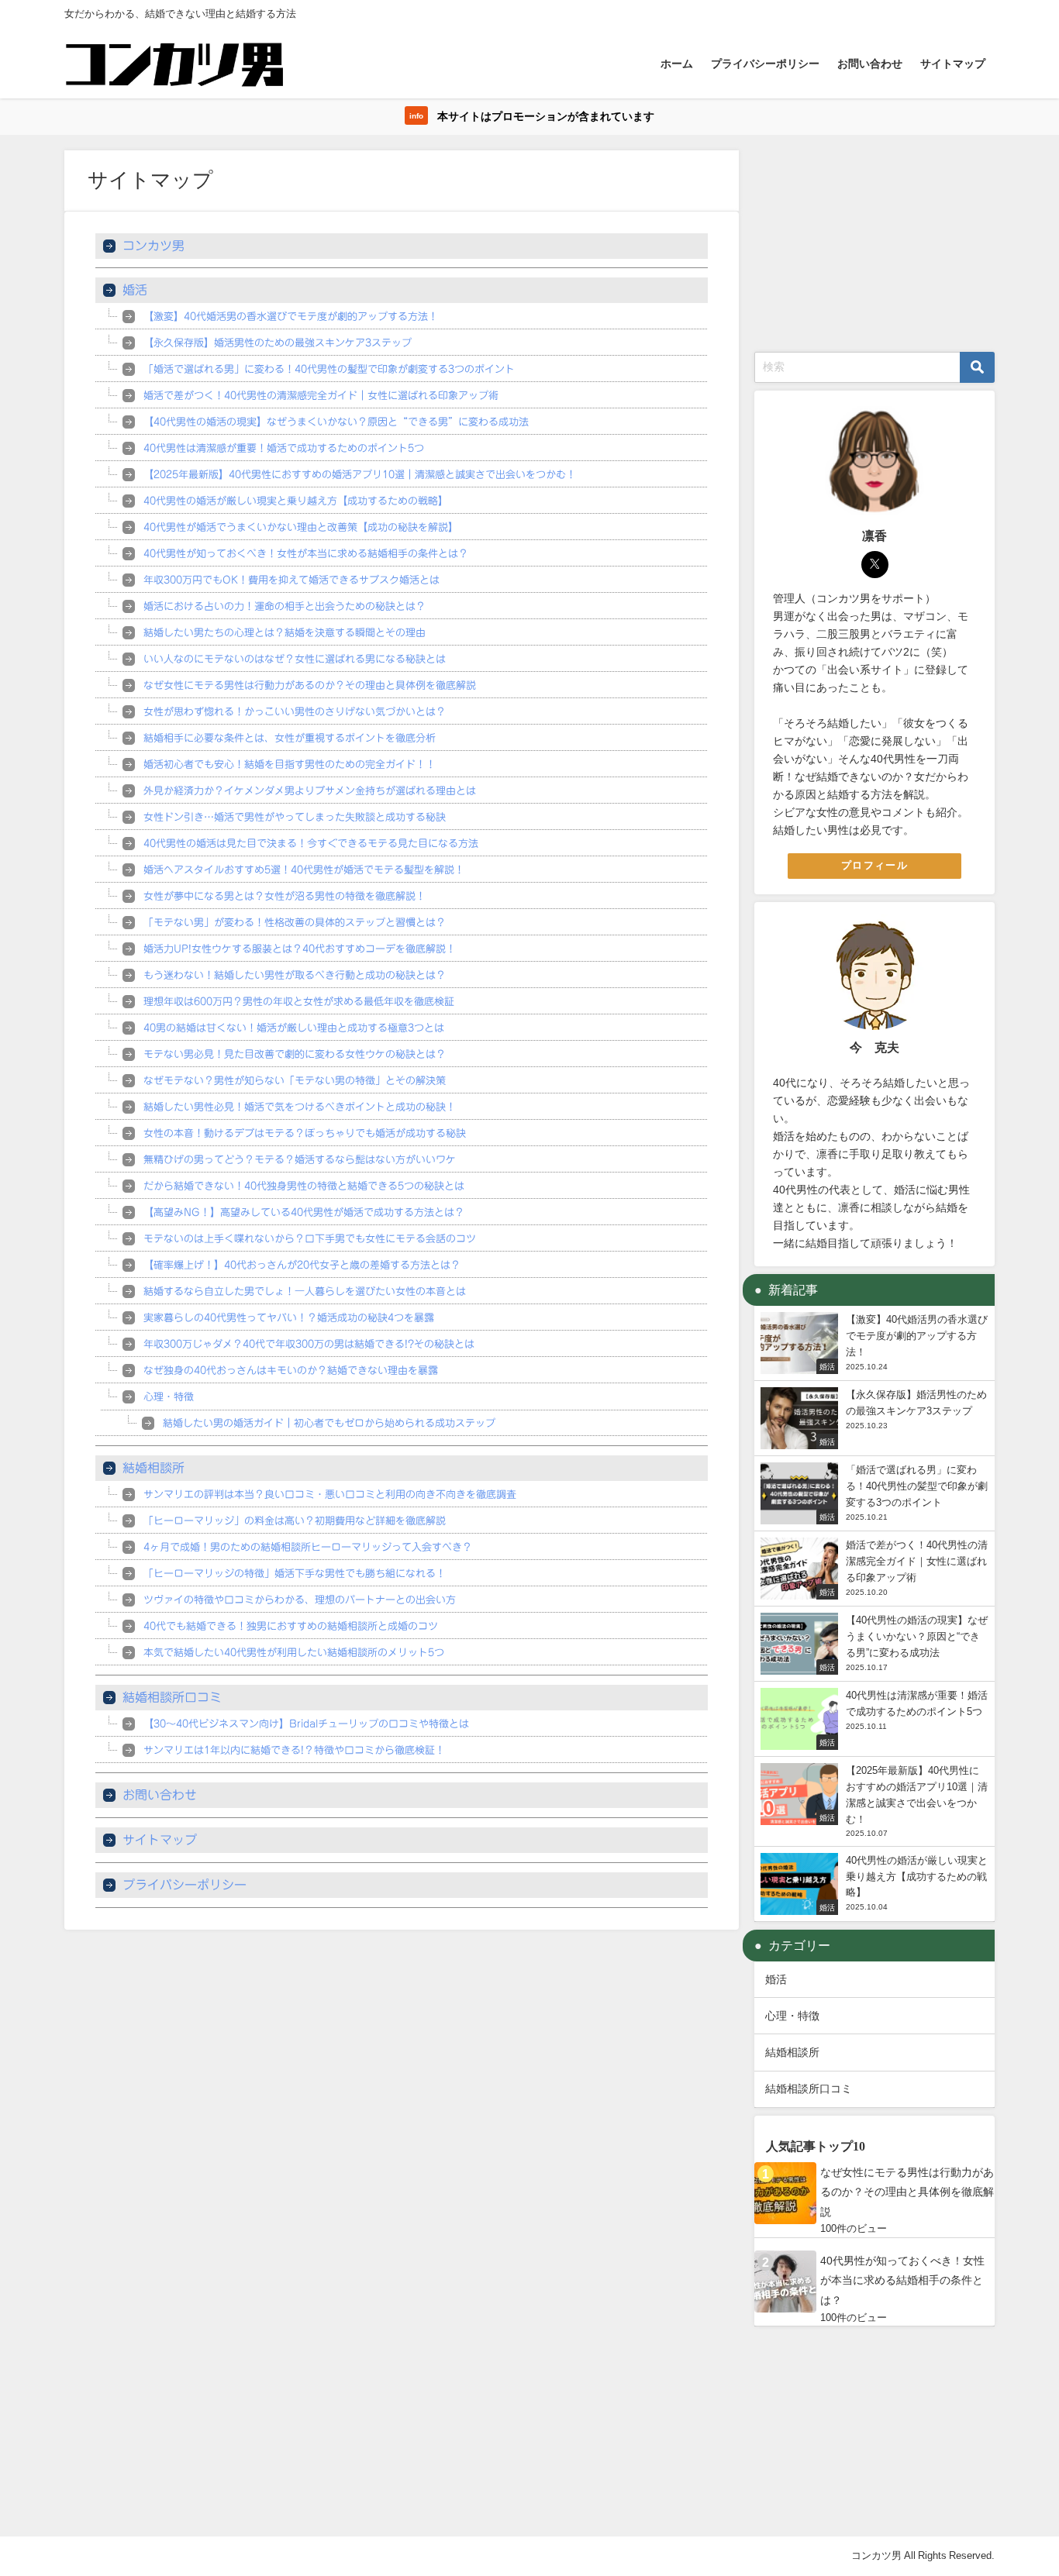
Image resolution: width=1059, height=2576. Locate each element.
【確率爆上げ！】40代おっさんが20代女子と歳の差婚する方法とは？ (302, 1265)
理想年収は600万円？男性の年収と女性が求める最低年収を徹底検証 (299, 1002)
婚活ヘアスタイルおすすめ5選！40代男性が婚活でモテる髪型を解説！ (304, 870)
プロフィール (874, 865)
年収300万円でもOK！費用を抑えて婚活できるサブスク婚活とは (291, 580)
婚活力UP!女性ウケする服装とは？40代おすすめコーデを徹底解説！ (300, 949)
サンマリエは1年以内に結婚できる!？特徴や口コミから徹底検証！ (294, 1750)
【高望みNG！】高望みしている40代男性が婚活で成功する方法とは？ (304, 1212)
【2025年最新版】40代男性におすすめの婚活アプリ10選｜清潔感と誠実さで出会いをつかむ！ (360, 475)
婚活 (135, 290)
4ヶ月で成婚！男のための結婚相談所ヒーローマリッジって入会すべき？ (308, 1547)
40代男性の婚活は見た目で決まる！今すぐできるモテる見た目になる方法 (311, 844)
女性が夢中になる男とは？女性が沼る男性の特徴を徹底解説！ (285, 896)
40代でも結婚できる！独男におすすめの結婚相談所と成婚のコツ (291, 1626)
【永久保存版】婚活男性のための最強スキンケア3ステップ (278, 343)
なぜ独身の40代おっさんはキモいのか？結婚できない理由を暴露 (291, 1371)
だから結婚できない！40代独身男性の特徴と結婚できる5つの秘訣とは (304, 1186)
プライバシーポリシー (765, 64)
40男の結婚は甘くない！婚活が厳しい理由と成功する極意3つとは (294, 1028)
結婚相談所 (154, 1468)
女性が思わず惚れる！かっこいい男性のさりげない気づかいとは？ (295, 712)
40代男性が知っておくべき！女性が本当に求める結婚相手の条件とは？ (306, 554)
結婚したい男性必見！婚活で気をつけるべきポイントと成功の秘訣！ (300, 1107)
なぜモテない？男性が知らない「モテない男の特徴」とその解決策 (295, 1081)
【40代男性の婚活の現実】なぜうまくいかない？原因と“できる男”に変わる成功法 (336, 422)
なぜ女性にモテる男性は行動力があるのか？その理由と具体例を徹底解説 (310, 685)
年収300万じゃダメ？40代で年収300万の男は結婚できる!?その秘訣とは (309, 1344)
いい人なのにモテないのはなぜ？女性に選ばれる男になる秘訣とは (295, 659)
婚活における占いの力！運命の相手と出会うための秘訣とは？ (285, 606)
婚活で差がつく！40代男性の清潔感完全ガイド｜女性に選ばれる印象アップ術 (321, 396)
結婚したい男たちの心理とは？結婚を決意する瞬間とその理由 (285, 633)
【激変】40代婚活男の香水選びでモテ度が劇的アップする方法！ (291, 317)
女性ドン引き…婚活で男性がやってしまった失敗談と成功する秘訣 (295, 817)
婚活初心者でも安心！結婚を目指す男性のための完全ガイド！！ (290, 765)
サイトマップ (953, 64)
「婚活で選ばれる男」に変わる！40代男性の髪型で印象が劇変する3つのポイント (329, 369)
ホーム (677, 64)
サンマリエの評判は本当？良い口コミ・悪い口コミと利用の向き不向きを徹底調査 (330, 1495)
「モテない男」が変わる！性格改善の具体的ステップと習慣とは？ (295, 923)
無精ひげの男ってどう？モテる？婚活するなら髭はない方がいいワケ (300, 1160)
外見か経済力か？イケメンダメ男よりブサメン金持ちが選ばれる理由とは (310, 791)
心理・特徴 (169, 1397)
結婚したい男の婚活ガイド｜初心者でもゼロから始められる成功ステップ (329, 1423)
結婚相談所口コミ (172, 1697)
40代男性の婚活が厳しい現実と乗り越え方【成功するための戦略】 (296, 501)
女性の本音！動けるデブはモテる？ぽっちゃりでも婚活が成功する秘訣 (305, 1133)
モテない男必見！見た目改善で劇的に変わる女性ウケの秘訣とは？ (295, 1054)
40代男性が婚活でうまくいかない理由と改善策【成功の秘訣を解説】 (301, 527)
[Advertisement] (874, 247)
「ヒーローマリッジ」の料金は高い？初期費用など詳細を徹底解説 (295, 1521)
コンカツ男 (154, 246)
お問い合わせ (870, 64)
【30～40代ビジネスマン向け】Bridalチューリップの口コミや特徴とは (306, 1724)
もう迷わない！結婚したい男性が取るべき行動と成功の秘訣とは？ (295, 975)
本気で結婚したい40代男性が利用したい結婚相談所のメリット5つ (294, 1653)
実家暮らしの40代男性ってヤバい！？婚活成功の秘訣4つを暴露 (289, 1318)
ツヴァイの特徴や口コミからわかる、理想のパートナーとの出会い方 (300, 1600)
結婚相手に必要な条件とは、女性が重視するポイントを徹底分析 (290, 738)
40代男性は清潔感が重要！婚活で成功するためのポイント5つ (284, 448)
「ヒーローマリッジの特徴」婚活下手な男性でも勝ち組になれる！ (295, 1574)
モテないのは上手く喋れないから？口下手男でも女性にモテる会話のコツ (310, 1239)
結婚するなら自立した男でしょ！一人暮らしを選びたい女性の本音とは (305, 1291)
